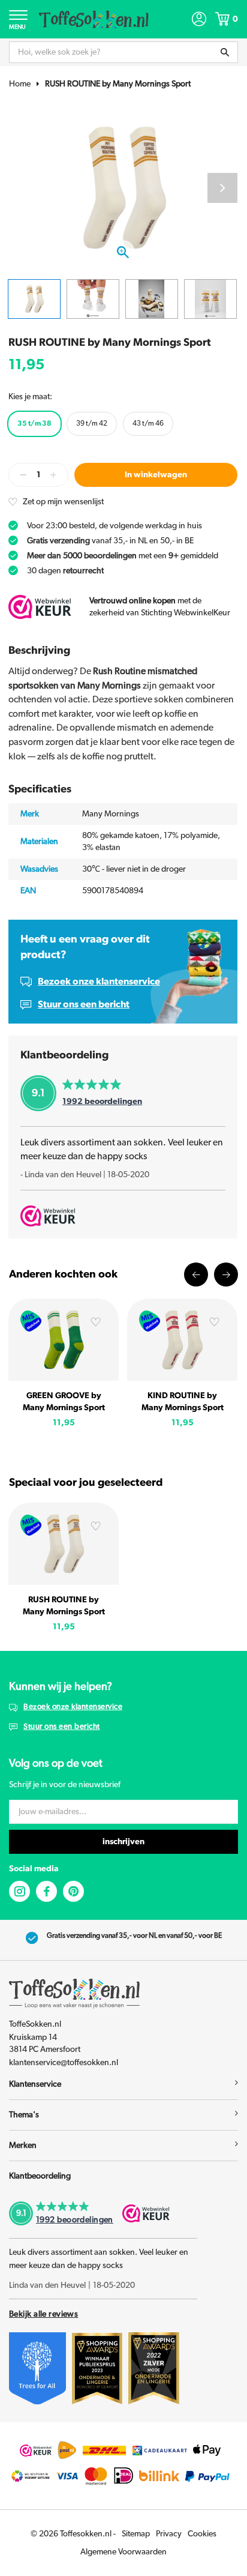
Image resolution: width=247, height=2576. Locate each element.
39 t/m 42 (92, 423)
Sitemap (136, 2534)
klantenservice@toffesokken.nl (64, 2063)
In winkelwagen (156, 475)
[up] (53, 475)
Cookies (202, 2534)
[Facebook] (46, 1891)
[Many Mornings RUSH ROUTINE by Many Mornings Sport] (64, 1544)
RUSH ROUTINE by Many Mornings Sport (118, 84)
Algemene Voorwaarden (123, 2552)
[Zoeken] (225, 52)
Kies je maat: (30, 397)
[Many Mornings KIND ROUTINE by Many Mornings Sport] (182, 1340)
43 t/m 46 (148, 423)
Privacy (169, 2534)
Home (20, 84)
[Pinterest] (73, 1891)
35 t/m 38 (34, 423)
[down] (23, 475)
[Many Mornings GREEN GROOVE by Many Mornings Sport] (64, 1340)
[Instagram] (19, 1891)
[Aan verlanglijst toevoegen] (96, 1323)
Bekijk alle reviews (43, 2314)
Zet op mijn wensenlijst (63, 502)
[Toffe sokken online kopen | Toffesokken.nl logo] (94, 19)
